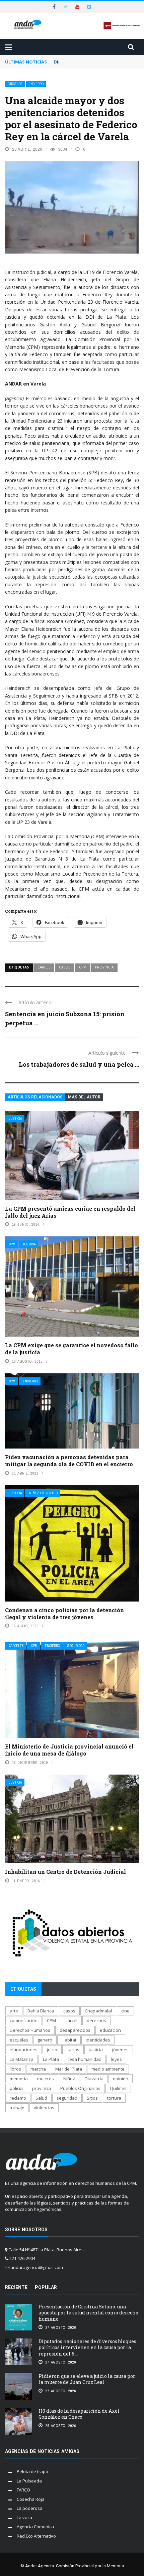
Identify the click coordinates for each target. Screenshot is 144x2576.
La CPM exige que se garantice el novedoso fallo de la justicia (71, 1349)
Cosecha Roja (31, 2499)
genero (45, 2040)
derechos (96, 2020)
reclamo (18, 2098)
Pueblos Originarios (80, 2088)
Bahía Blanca (41, 2011)
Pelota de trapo (32, 2471)
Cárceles (15, 84)
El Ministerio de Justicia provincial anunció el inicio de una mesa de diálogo (69, 1750)
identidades (98, 2040)
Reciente (16, 2287)
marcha (38, 2069)
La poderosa (30, 2508)
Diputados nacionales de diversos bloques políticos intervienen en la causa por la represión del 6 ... (87, 2347)
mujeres (46, 2079)
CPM (83, 967)
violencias (44, 2108)
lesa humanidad (85, 2059)
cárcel (44, 967)
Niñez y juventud (43, 1493)
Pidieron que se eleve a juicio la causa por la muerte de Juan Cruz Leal (87, 2379)
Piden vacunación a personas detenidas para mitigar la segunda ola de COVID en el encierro (69, 1461)
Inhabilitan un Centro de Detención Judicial (65, 1872)
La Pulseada (29, 2481)
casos (65, 967)
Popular (46, 2287)
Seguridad (76, 1646)
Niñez (69, 2079)
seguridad (67, 2098)
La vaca (24, 2518)
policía (16, 2088)
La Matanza (22, 2059)
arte (14, 2011)
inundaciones (24, 2050)
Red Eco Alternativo (36, 2536)
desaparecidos (75, 2030)
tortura (114, 2098)
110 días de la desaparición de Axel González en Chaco (79, 2414)
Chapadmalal (98, 2011)
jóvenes (120, 2050)
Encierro (36, 84)
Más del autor (84, 1097)
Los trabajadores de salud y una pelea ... (79, 1064)
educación (110, 2030)
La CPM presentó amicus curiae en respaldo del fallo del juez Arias (70, 1212)
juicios (73, 2050)
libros (15, 2069)
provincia (104, 967)
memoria (19, 2079)
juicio (52, 2050)
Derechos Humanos (30, 2030)
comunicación (24, 2020)
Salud (41, 2098)
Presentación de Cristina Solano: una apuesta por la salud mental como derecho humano (88, 2313)
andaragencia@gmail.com (37, 2267)
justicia (96, 2050)
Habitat (69, 2040)
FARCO (23, 2490)
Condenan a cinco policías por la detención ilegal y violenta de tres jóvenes (64, 1614)
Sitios (92, 2098)
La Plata (51, 2059)
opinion (121, 2079)
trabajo (17, 2108)
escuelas (19, 2040)
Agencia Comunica (35, 2527)
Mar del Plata (69, 2069)
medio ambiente (108, 2069)
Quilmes (118, 2088)
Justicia (15, 1119)
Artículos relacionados (35, 1097)
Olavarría (94, 2079)
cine (125, 2011)
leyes (116, 2059)
